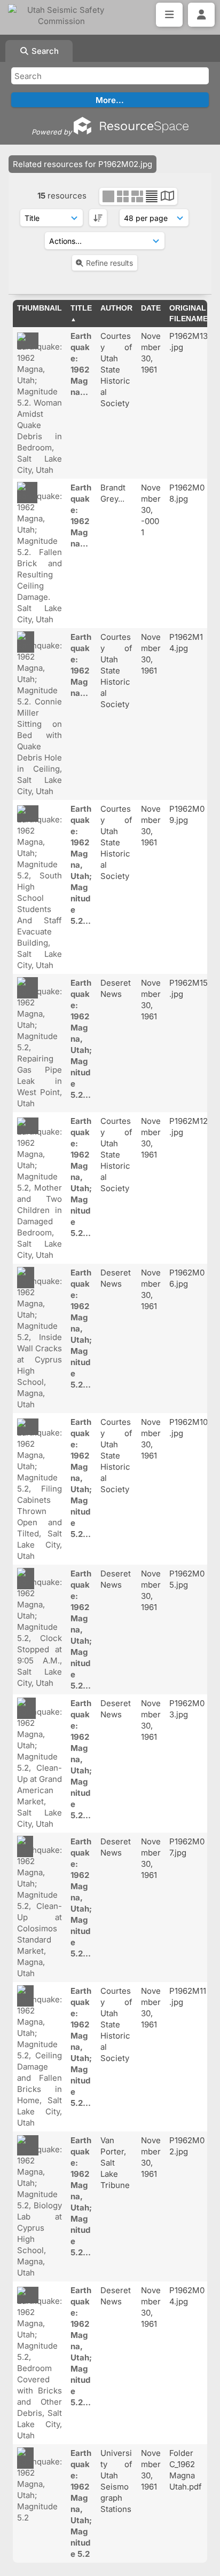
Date (151, 308)
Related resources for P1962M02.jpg (82, 164)
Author (116, 308)
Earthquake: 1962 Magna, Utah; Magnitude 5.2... (81, 865)
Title (81, 308)
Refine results (109, 263)
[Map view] (167, 197)
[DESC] (98, 218)
